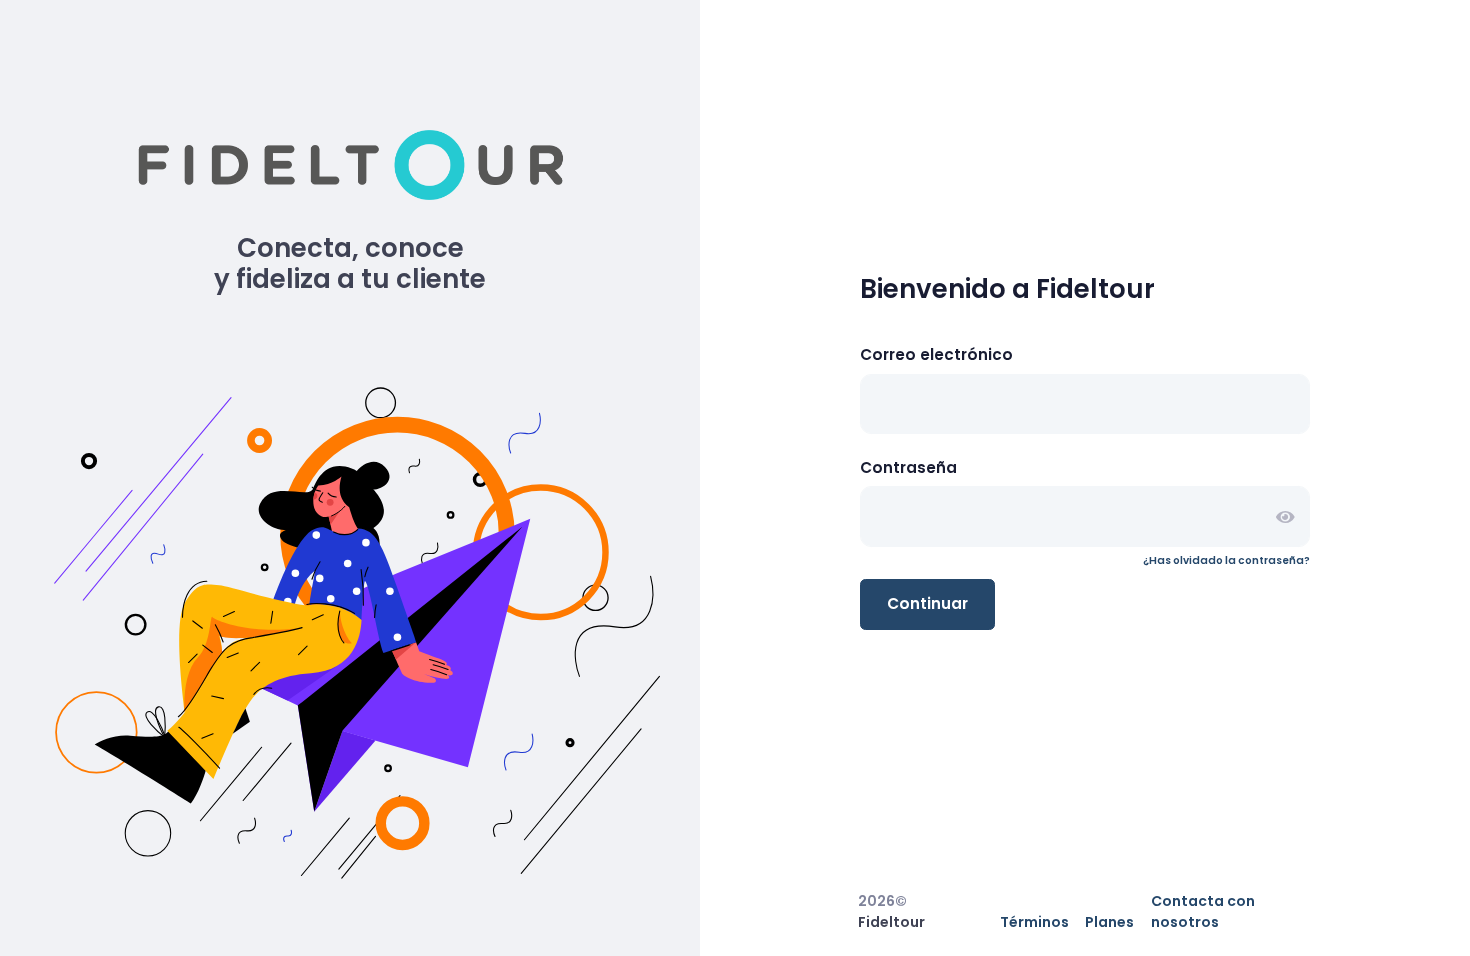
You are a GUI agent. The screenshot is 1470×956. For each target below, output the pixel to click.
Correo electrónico (936, 354)
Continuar (927, 603)
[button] (1285, 516)
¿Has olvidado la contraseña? (1226, 560)
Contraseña (908, 467)
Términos (1034, 922)
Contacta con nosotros (1203, 911)
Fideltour (891, 922)
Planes (1109, 922)
